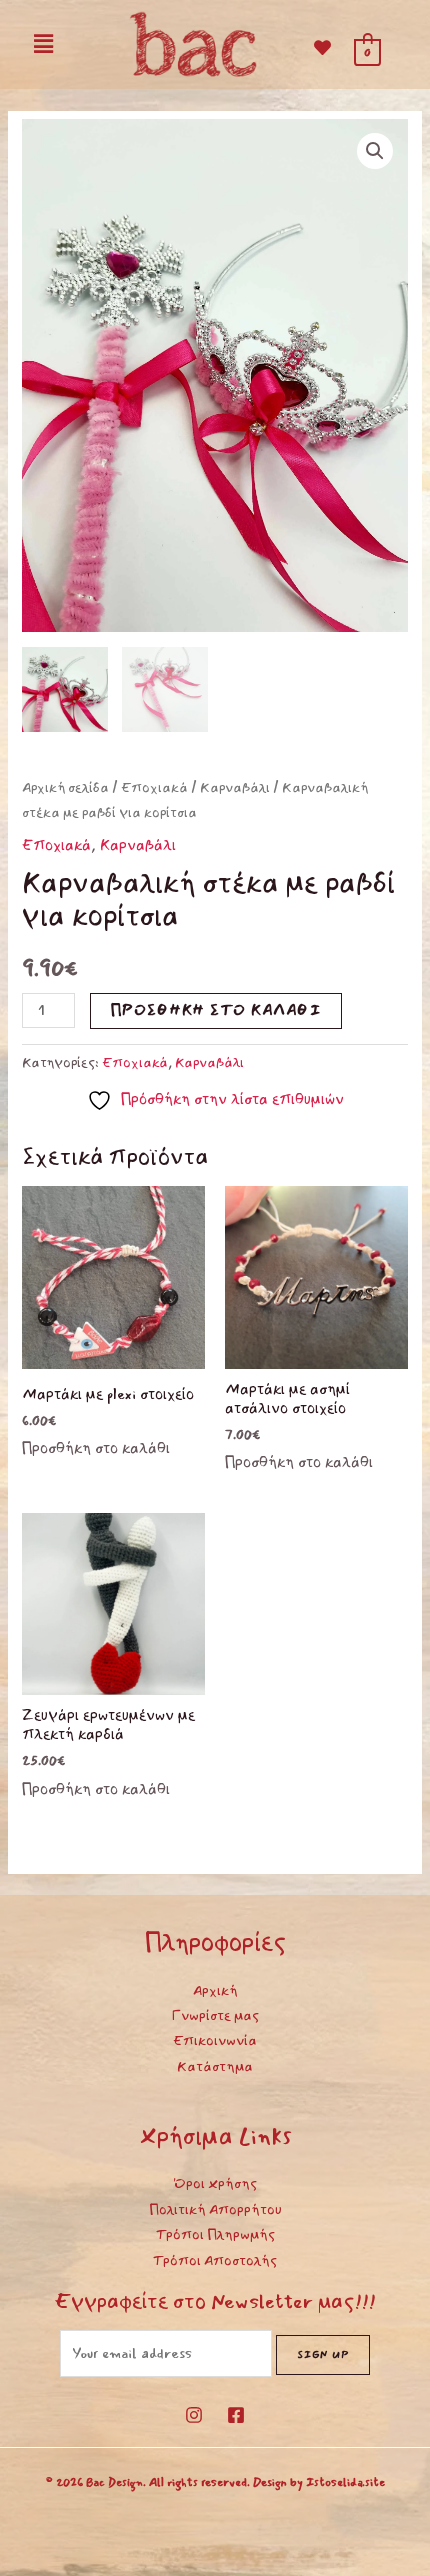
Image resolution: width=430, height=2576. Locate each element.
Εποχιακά (154, 787)
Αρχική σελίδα (65, 787)
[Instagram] (194, 2415)
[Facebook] (236, 2415)
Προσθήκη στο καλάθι (216, 1010)
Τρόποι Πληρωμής (215, 2234)
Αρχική (215, 1990)
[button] (43, 44)
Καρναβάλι (235, 787)
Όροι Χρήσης (215, 2183)
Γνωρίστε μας (215, 2015)
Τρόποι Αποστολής (215, 2260)
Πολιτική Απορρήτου (215, 2209)
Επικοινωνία (215, 2040)
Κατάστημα (215, 2066)
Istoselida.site (345, 2482)
